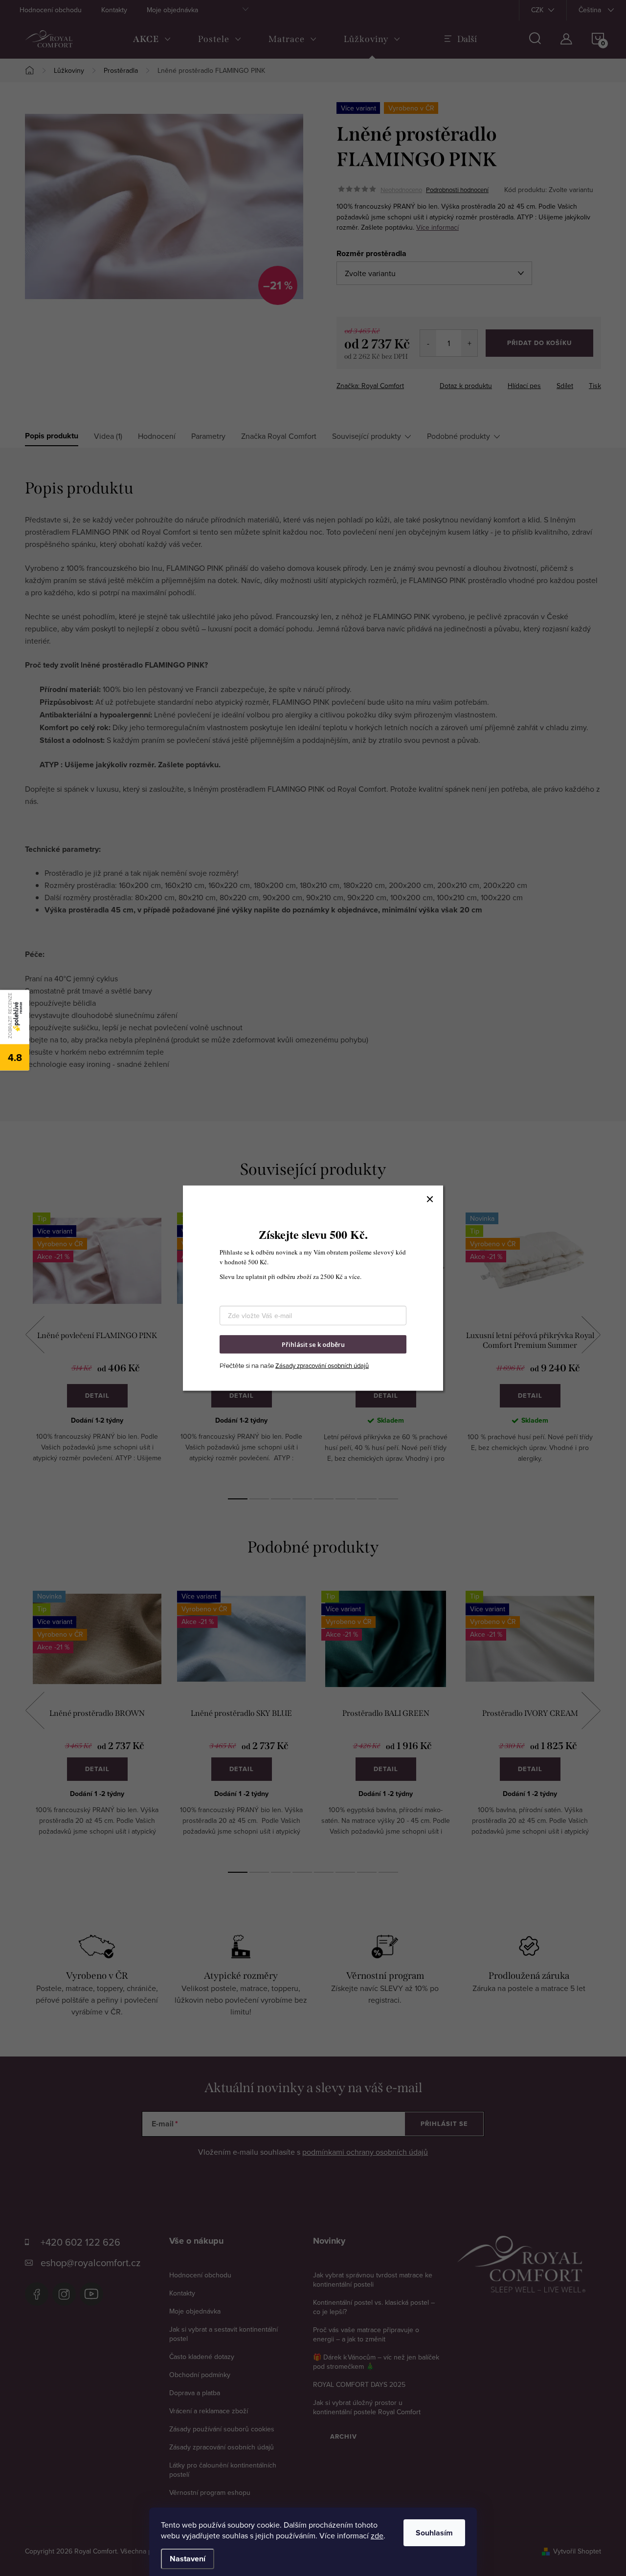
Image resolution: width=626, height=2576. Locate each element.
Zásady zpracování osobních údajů (322, 1365)
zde (377, 2535)
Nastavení (188, 2559)
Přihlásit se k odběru (313, 1344)
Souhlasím (434, 2533)
